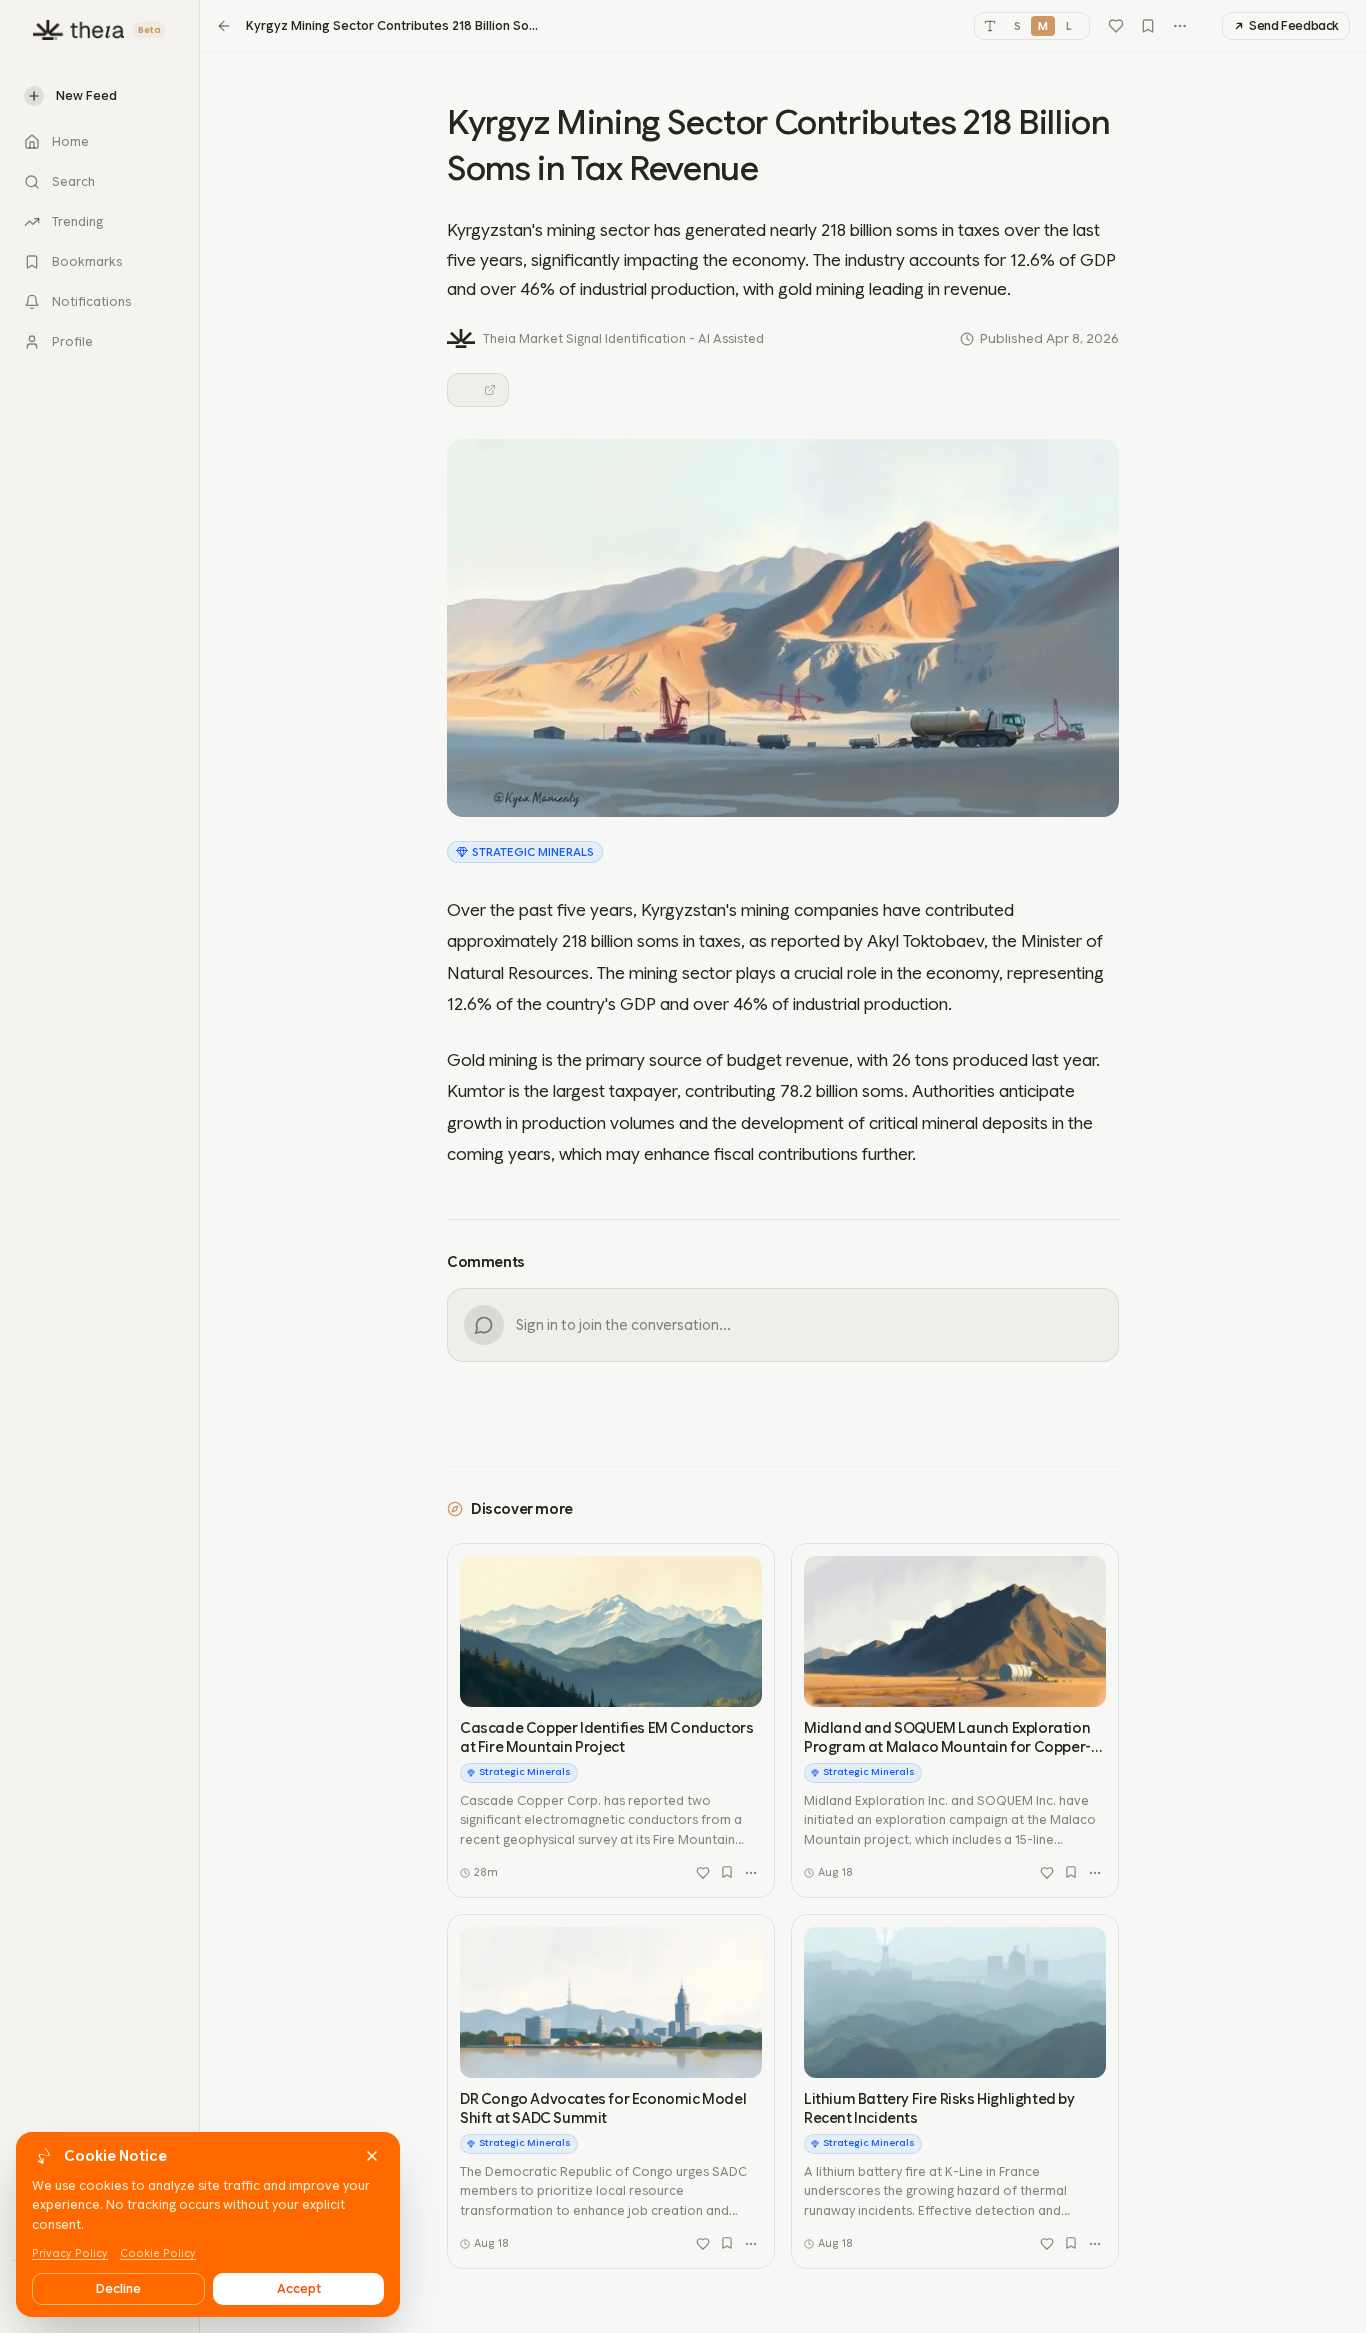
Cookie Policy (158, 2253)
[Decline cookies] (372, 2156)
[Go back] (224, 26)
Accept (299, 2288)
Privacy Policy (70, 2253)
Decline (118, 2288)
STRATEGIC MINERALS (533, 852)
